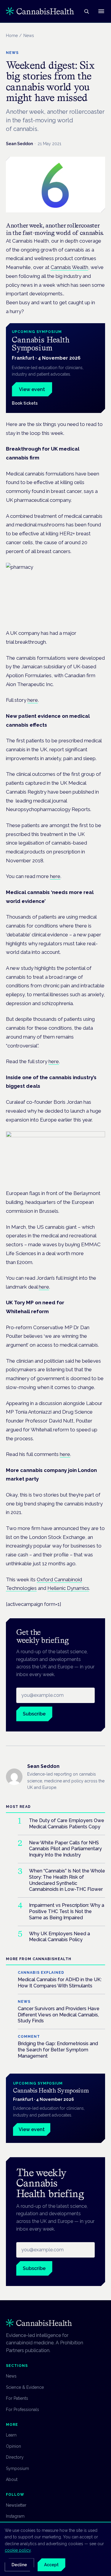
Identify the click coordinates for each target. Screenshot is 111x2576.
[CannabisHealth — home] (40, 11)
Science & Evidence (25, 2387)
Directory (15, 2457)
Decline (19, 2565)
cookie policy (18, 2550)
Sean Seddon (19, 144)
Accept (51, 2565)
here (33, 700)
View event (32, 389)
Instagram (15, 2516)
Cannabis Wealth (69, 267)
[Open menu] (101, 11)
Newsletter (16, 2505)
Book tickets (25, 403)
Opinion (13, 2446)
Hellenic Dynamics (68, 1588)
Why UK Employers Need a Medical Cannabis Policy (59, 1937)
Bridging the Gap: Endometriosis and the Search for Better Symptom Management (58, 2050)
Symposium (17, 2468)
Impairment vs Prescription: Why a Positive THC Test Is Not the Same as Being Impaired (67, 1911)
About (12, 2479)
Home (12, 36)
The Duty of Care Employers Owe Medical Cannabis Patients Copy (67, 1824)
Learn (11, 2435)
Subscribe (34, 1714)
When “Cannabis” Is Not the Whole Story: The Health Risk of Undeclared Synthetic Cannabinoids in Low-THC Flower (67, 1880)
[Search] (86, 11)
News (11, 2376)
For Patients (17, 2398)
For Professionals (22, 2410)
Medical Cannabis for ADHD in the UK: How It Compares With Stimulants (60, 1983)
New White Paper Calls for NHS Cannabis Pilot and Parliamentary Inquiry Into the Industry (65, 1849)
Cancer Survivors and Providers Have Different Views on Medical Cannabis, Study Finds (59, 2015)
